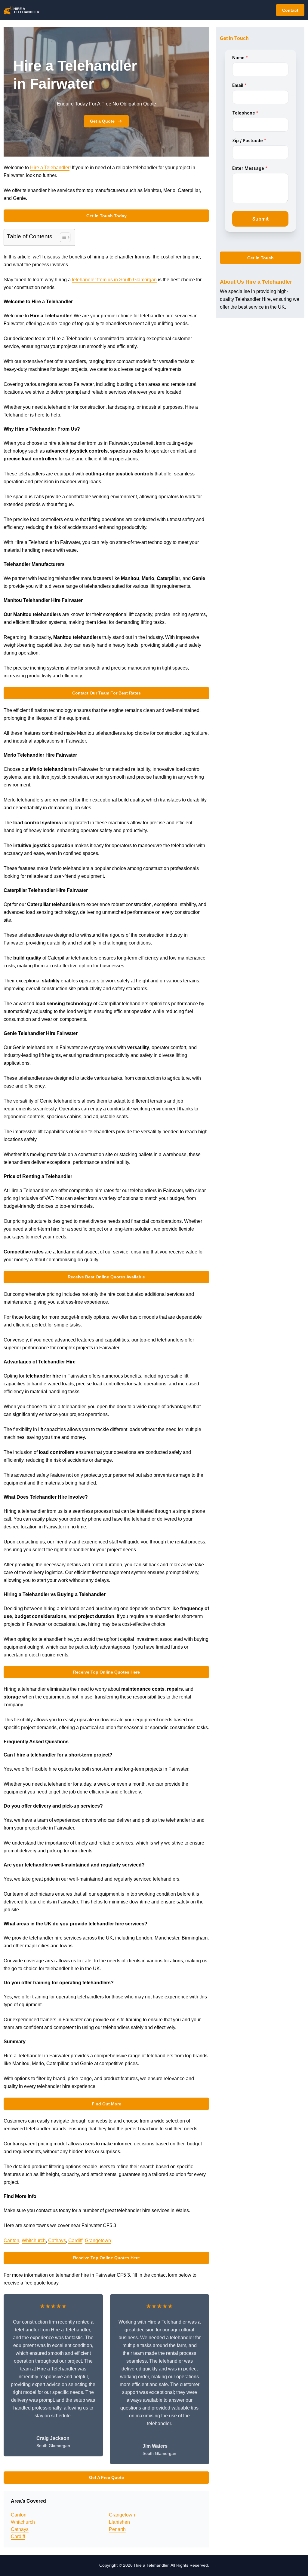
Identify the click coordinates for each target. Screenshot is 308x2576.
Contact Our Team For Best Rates (106, 693)
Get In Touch (260, 258)
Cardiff (75, 2240)
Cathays (57, 2240)
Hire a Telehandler (50, 168)
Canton (11, 2240)
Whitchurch (34, 2240)
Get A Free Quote (106, 2477)
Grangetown (98, 2240)
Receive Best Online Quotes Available (106, 1277)
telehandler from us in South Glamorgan (114, 280)
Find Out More (106, 2104)
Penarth (117, 2529)
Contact (290, 10)
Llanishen (119, 2522)
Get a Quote (102, 121)
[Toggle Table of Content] (62, 237)
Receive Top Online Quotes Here (106, 1672)
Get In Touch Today (106, 216)
